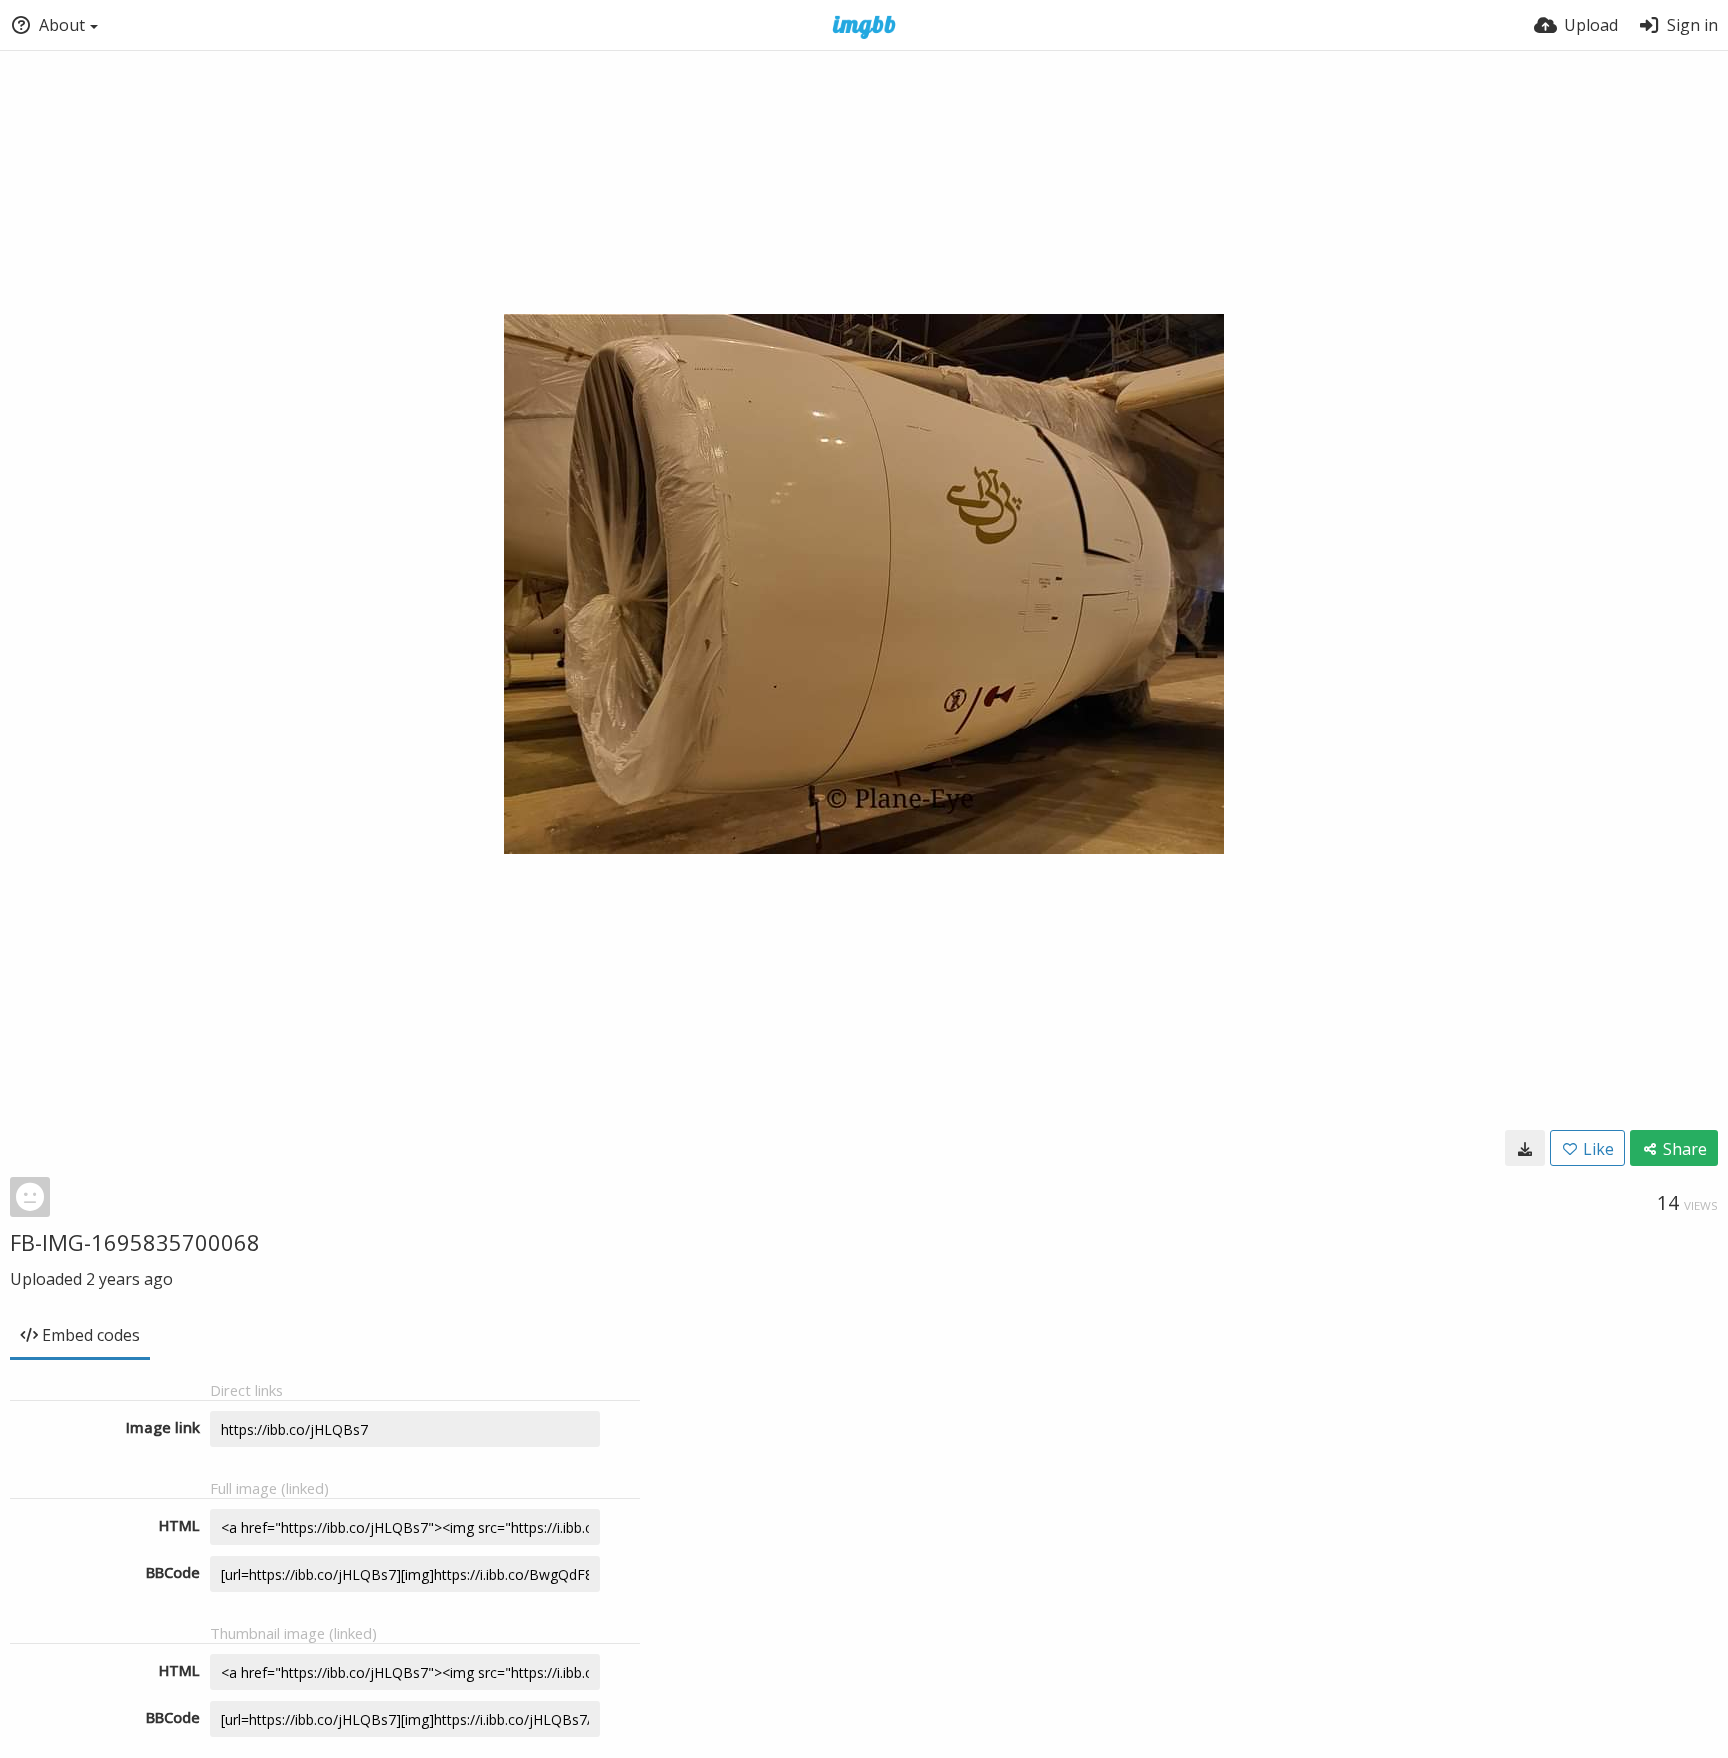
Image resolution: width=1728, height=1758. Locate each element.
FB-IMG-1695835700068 (135, 1242)
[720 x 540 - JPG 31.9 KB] (1525, 1148)
